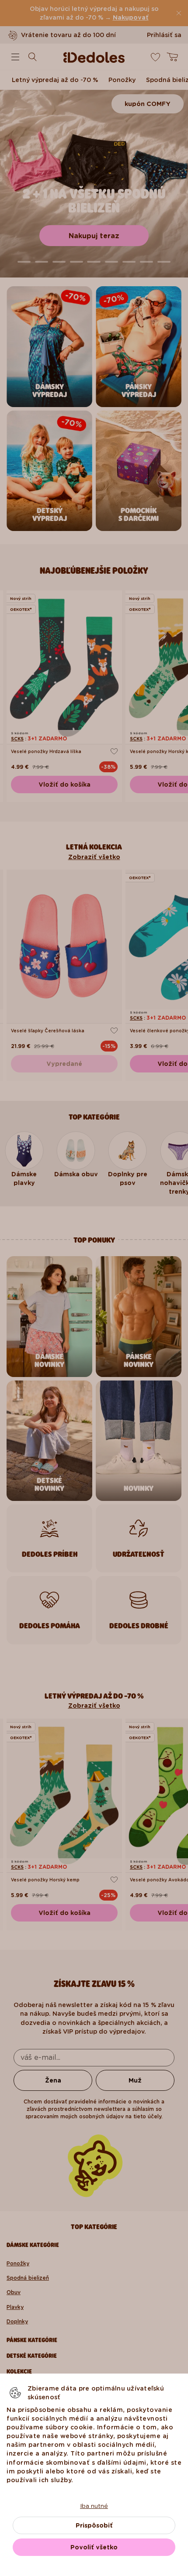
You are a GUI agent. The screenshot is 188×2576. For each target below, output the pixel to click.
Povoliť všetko (94, 2547)
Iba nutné (94, 2506)
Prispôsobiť (94, 2525)
